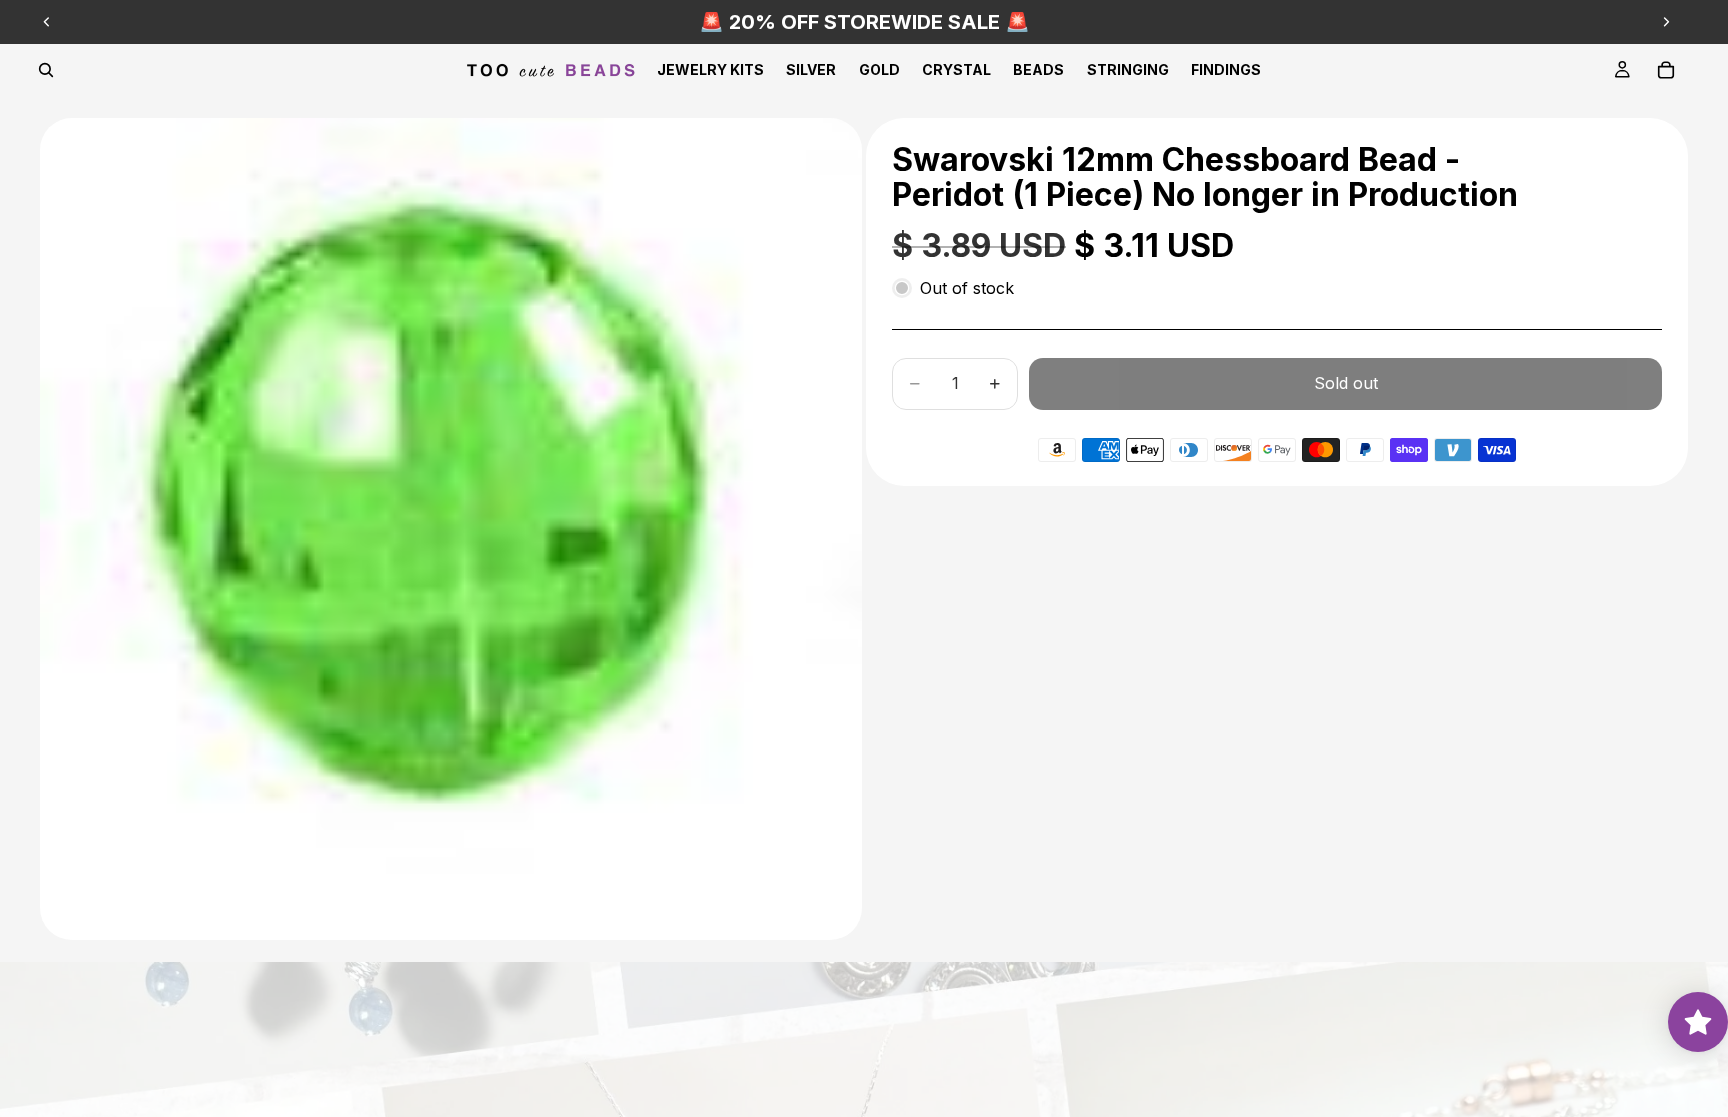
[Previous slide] (47, 22)
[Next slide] (1666, 22)
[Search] (46, 70)
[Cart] (1666, 70)
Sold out (1346, 383)
